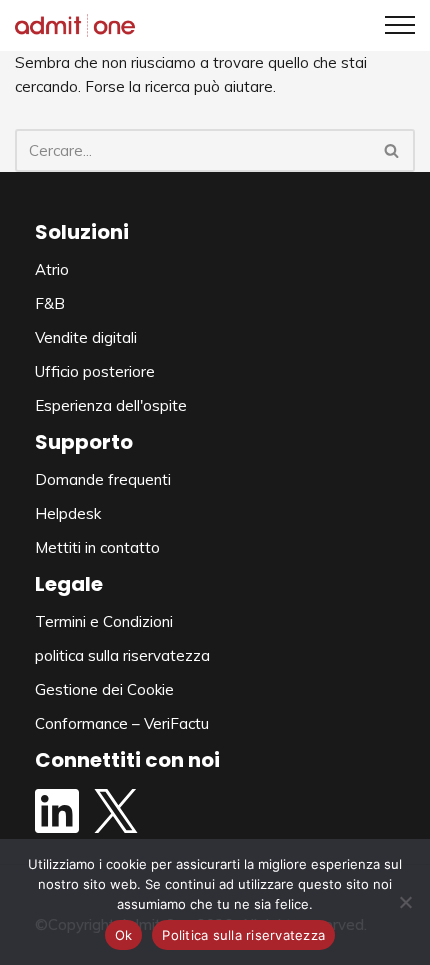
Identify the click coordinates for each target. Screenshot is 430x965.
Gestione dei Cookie (104, 689)
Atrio (52, 269)
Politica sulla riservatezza (243, 935)
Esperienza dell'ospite (111, 405)
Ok (124, 935)
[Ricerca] (392, 150)
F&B (50, 303)
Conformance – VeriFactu (122, 723)
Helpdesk (68, 513)
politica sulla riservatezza (122, 655)
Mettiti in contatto (97, 547)
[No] (405, 902)
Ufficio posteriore (95, 371)
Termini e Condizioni (104, 621)
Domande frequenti (103, 479)
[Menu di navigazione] (392, 25)
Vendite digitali (86, 337)
